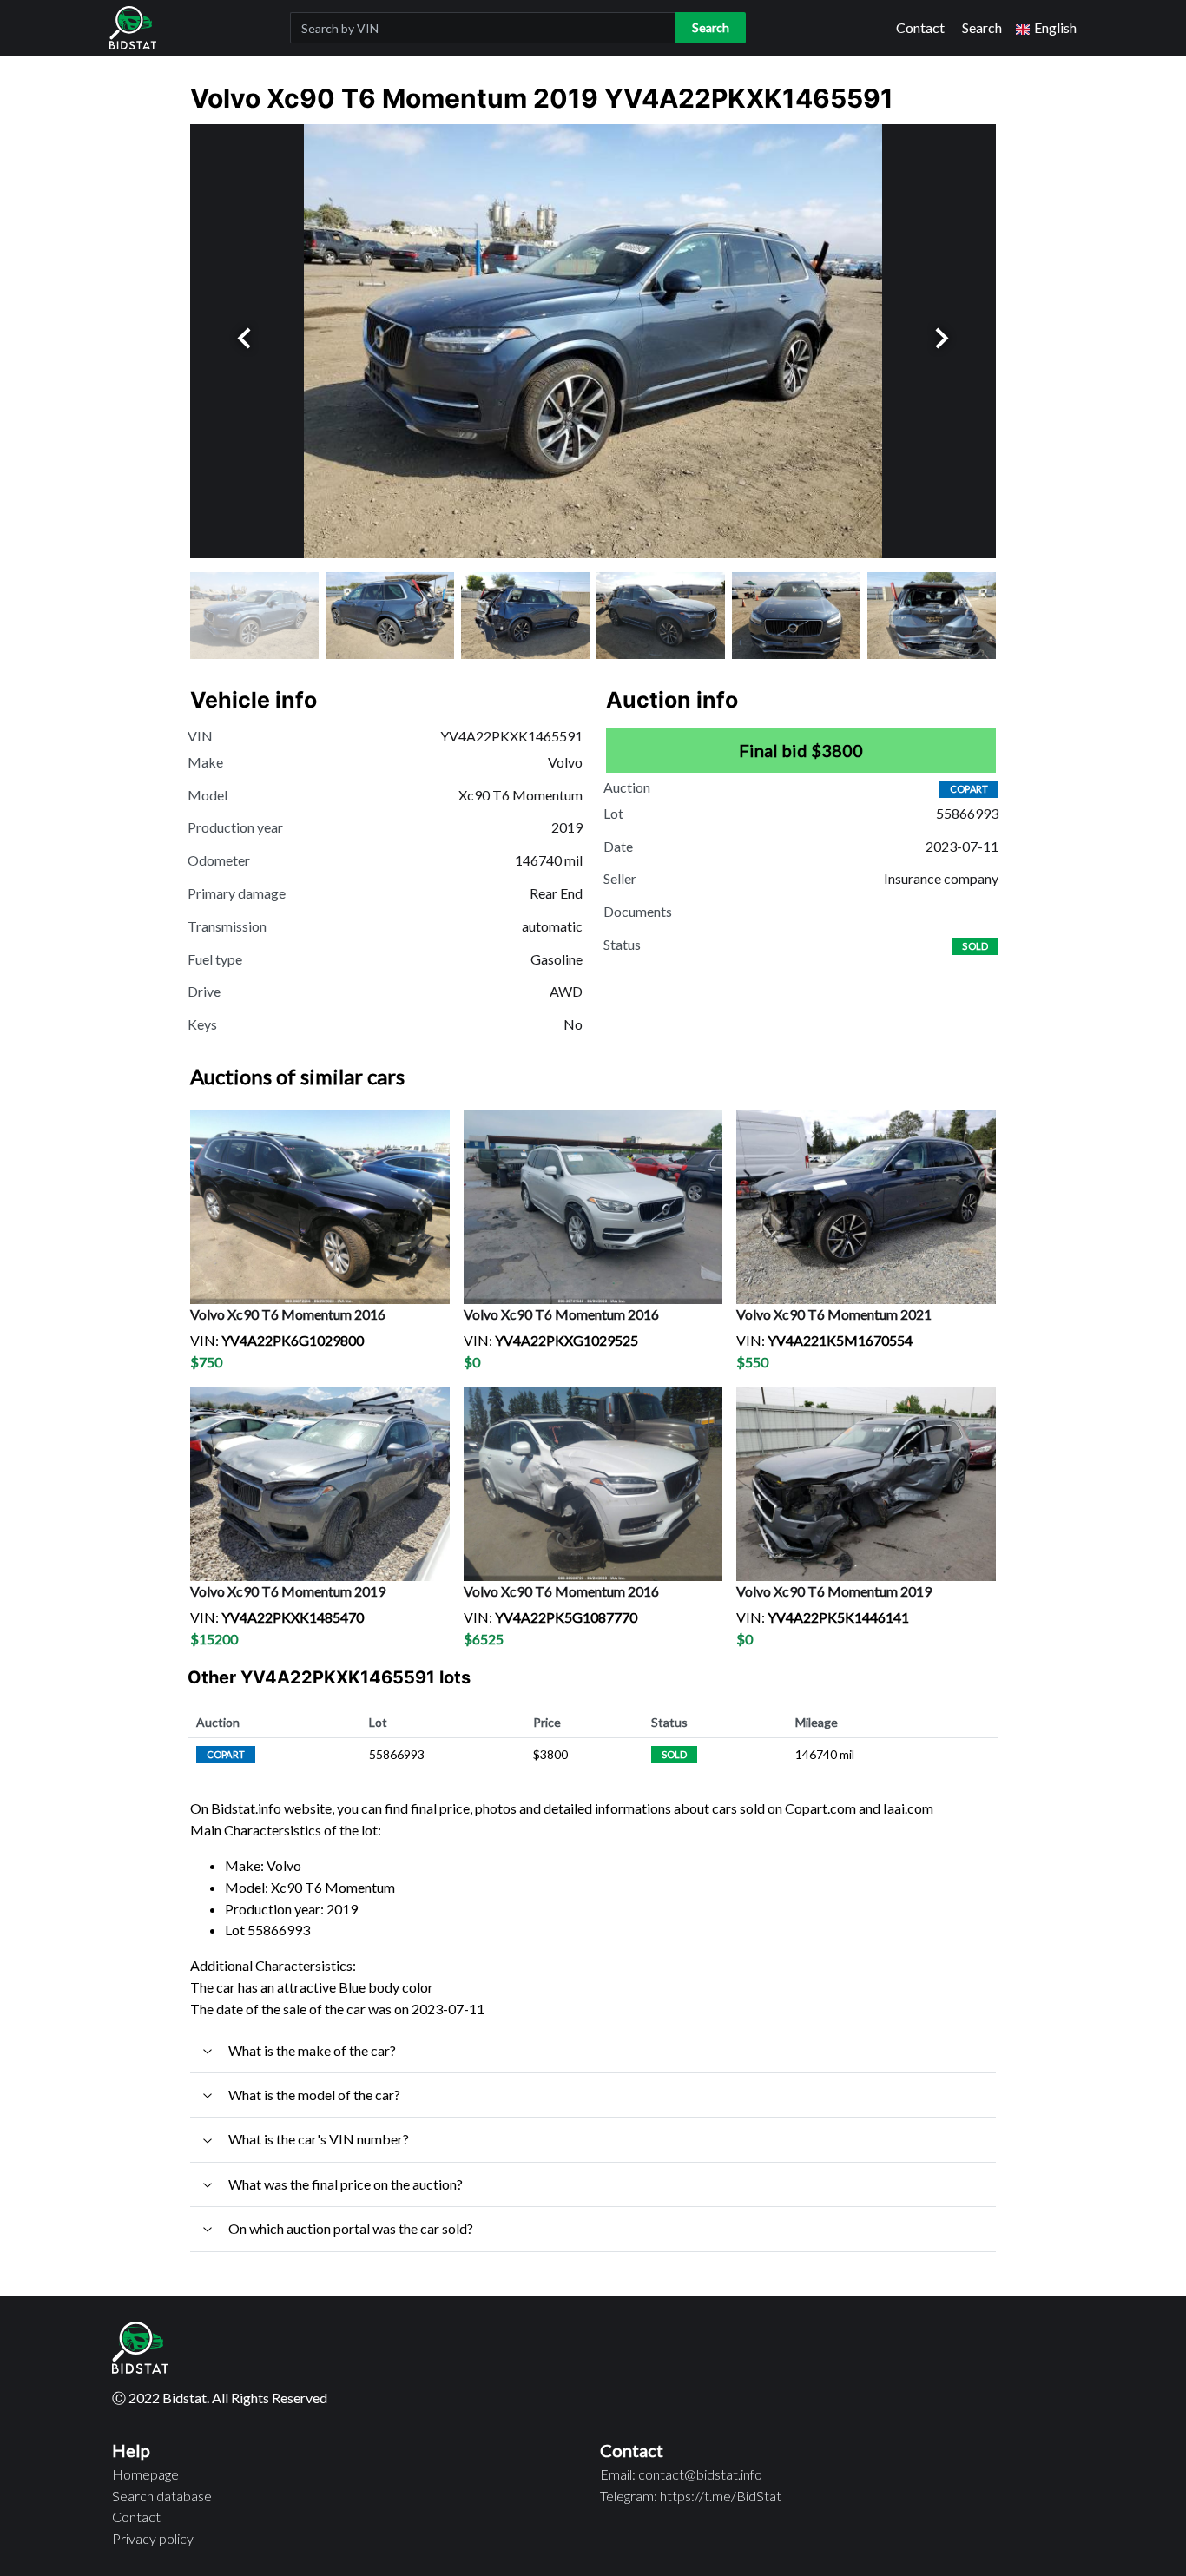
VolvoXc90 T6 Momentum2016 (288, 1314)
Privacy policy (153, 2538)
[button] (1046, 28)
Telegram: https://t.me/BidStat (691, 2496)
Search (982, 27)
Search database (162, 2496)
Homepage (145, 2474)
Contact (920, 27)
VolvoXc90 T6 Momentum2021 (834, 1314)
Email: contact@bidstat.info (681, 2474)
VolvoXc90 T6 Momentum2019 (288, 1591)
